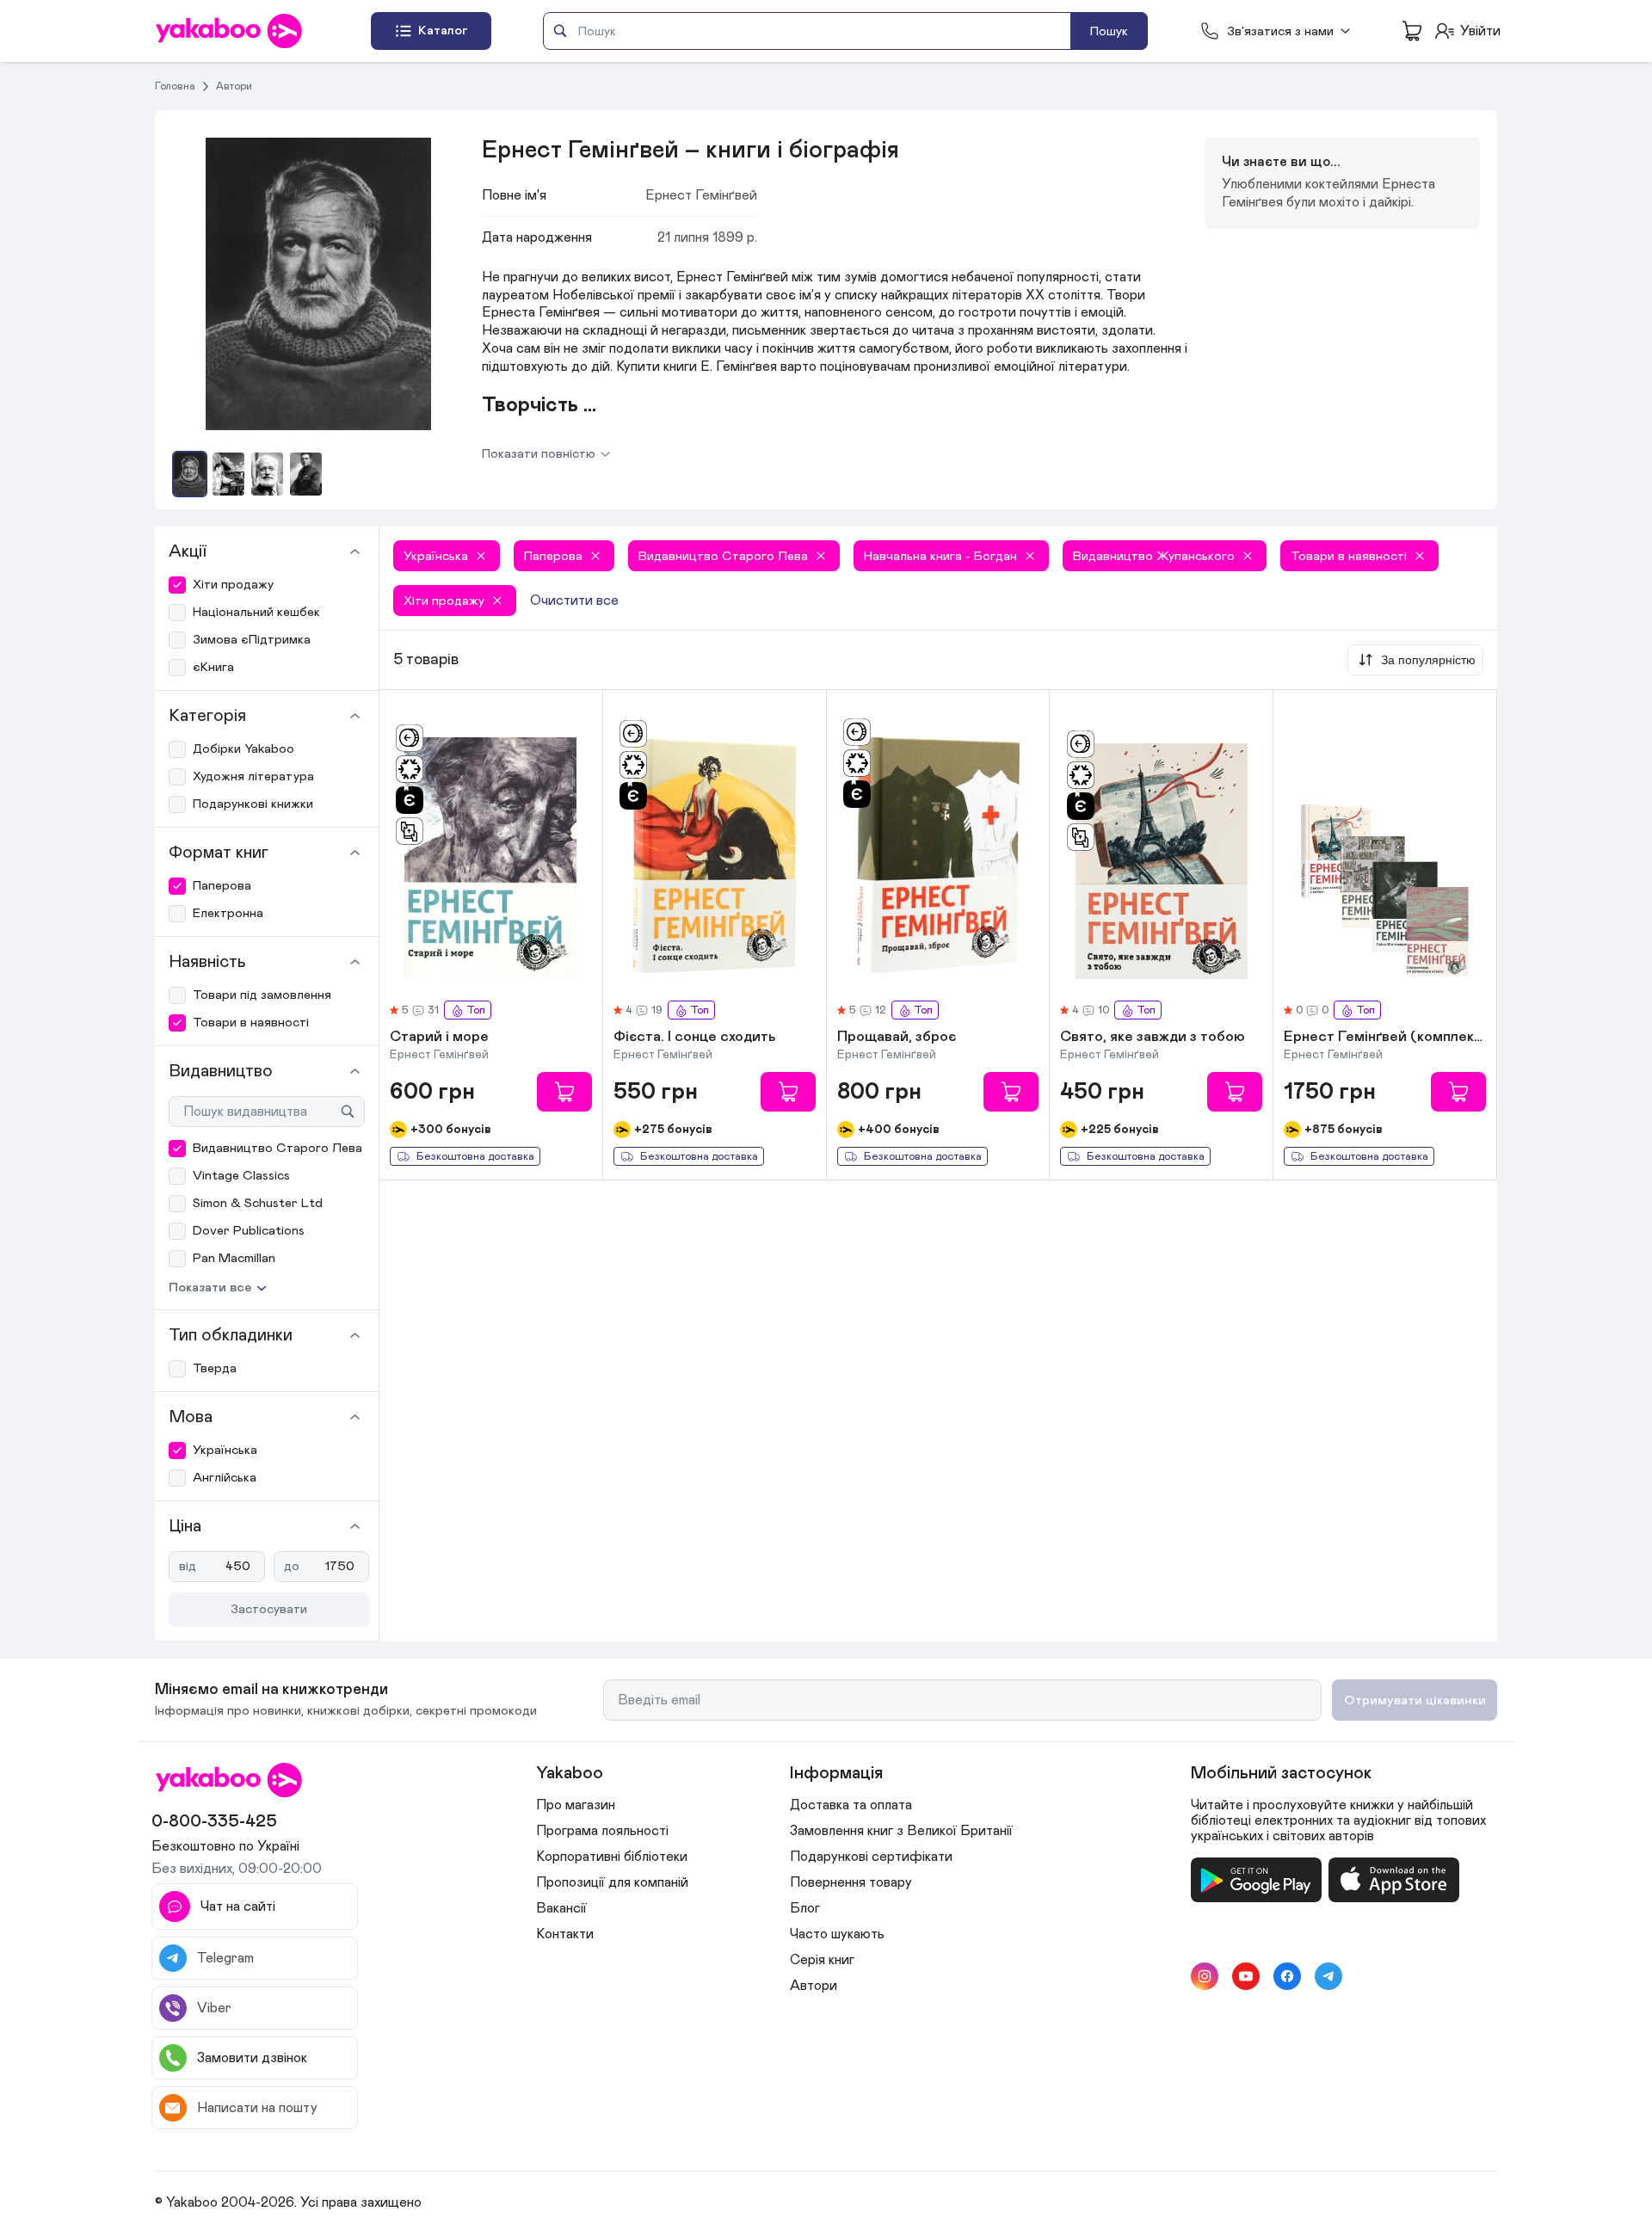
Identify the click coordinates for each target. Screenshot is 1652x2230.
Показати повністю (539, 454)
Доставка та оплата (851, 1805)
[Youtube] (1246, 1976)
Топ (476, 1010)
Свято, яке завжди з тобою (1153, 1038)
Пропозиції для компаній (612, 1882)
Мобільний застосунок (1281, 1773)
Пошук (1109, 31)
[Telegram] (1328, 1976)
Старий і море (439, 1038)
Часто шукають (837, 1934)
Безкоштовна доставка (475, 1157)
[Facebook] (1287, 1976)
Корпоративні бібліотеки (612, 1857)
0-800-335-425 (214, 1821)
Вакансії (561, 1908)
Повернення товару (851, 1882)
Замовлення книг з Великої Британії (901, 1831)
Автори (234, 86)
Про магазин (576, 1805)
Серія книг (822, 1960)
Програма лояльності (602, 1831)
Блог (805, 1908)
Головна (175, 86)
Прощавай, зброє (897, 1038)
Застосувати (269, 1609)
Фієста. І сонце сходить (695, 1038)
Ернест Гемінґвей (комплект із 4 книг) (1385, 1038)
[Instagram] (1205, 1976)
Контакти (565, 1934)
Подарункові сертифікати (871, 1857)
